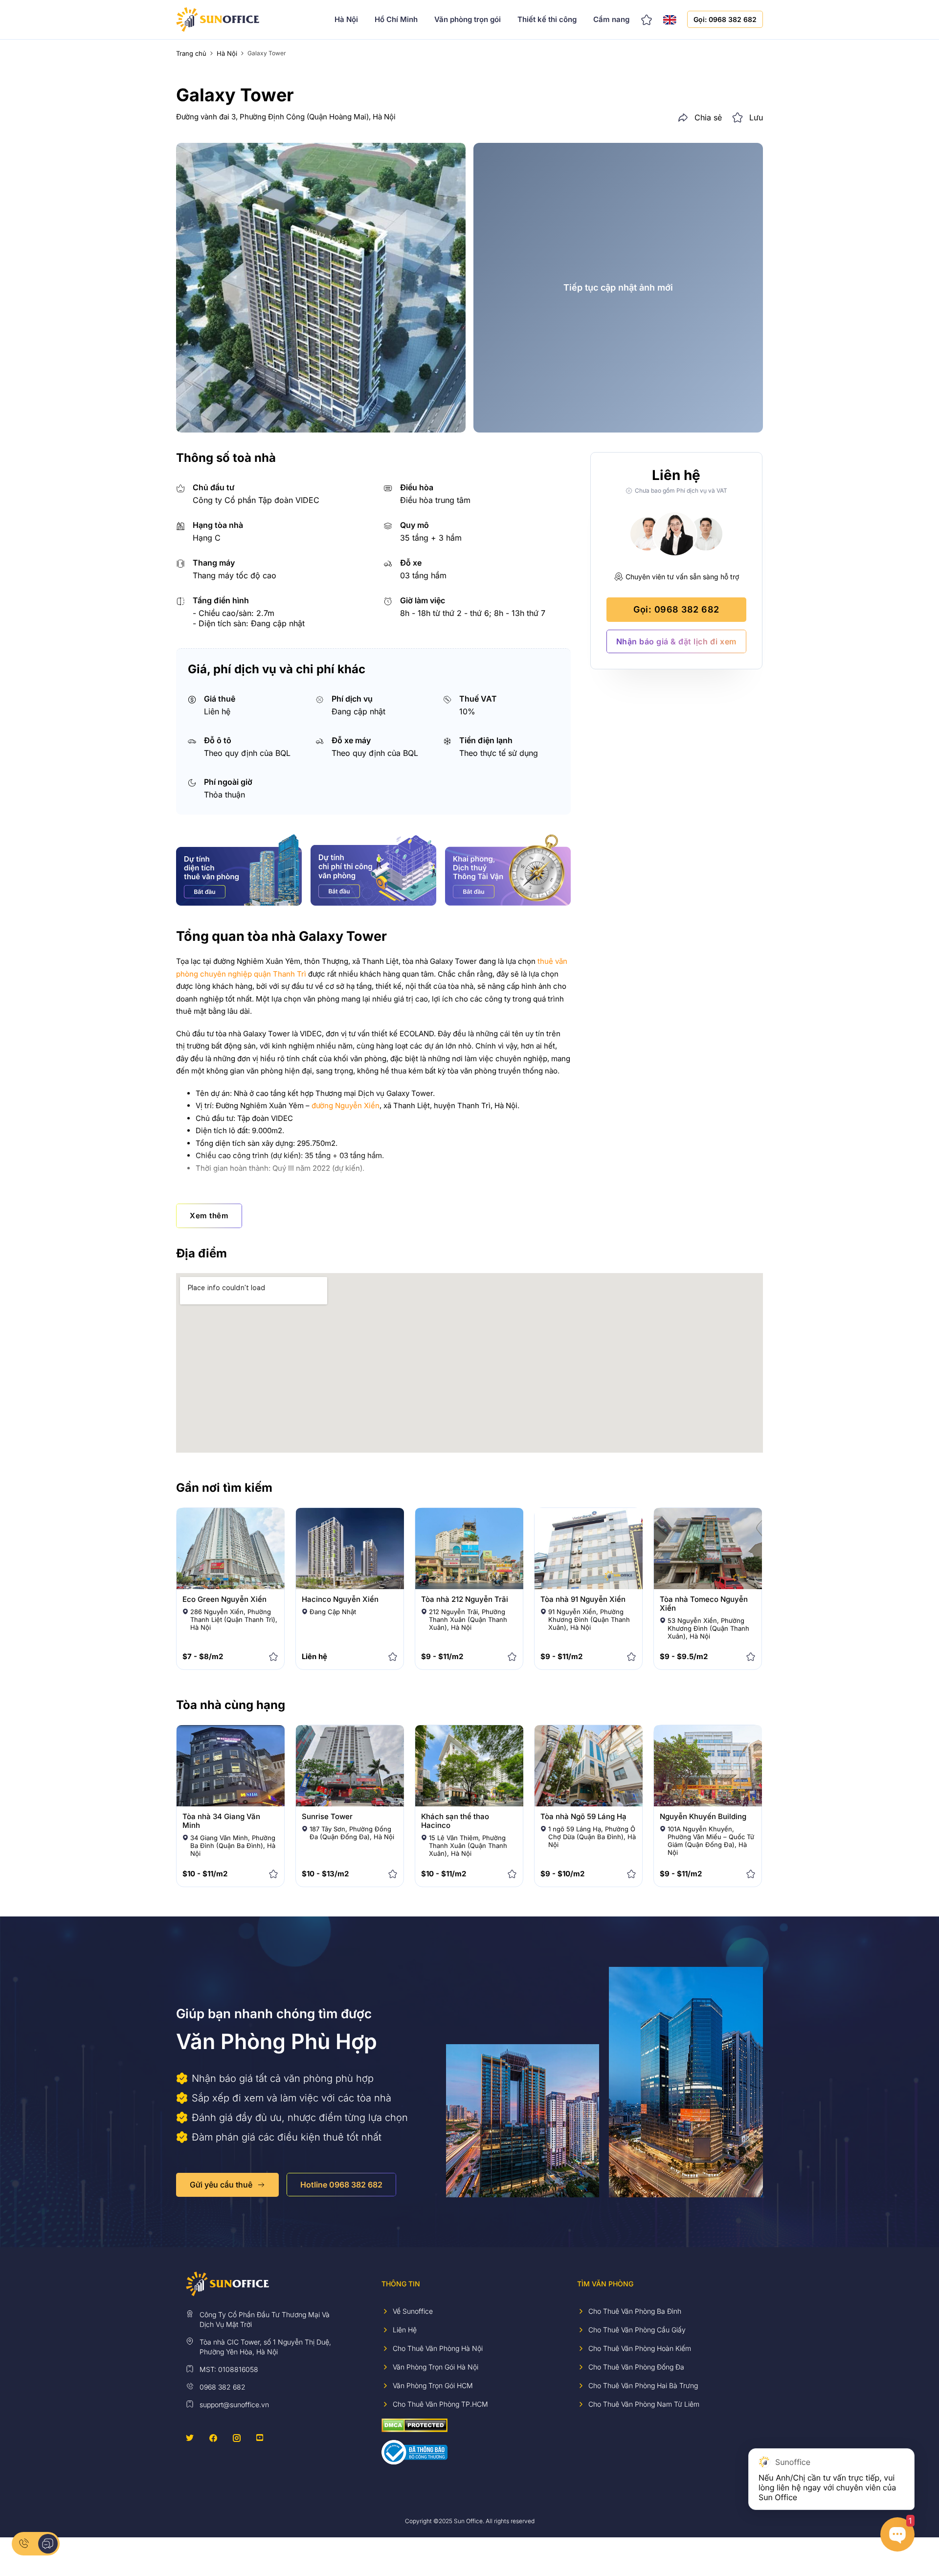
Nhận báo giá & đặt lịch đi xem (676, 641)
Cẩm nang (611, 19)
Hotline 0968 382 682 (341, 2185)
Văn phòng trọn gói (468, 19)
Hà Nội (346, 19)
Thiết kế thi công (547, 19)
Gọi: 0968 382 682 (725, 19)
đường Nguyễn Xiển (346, 1106)
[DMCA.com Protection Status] (414, 2425)
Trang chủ (191, 53)
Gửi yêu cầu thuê (221, 2185)
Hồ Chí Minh (396, 19)
